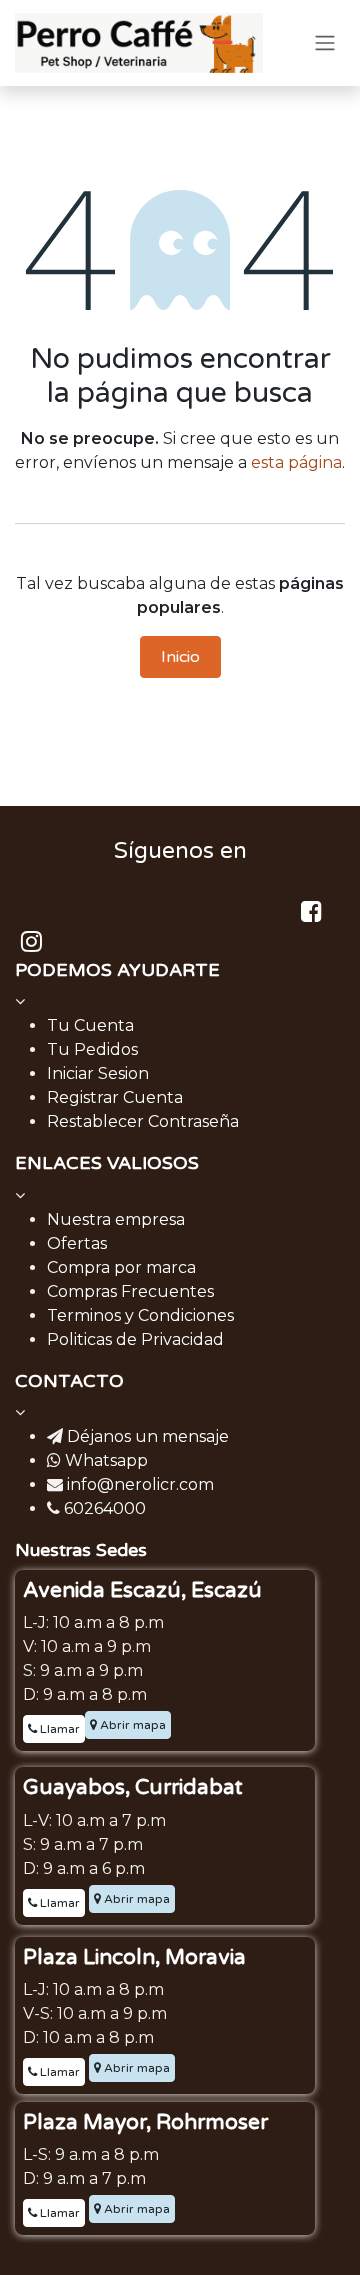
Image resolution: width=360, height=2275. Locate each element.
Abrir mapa (131, 1725)
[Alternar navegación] (325, 43)
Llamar (58, 1729)
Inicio (180, 657)
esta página (296, 462)
